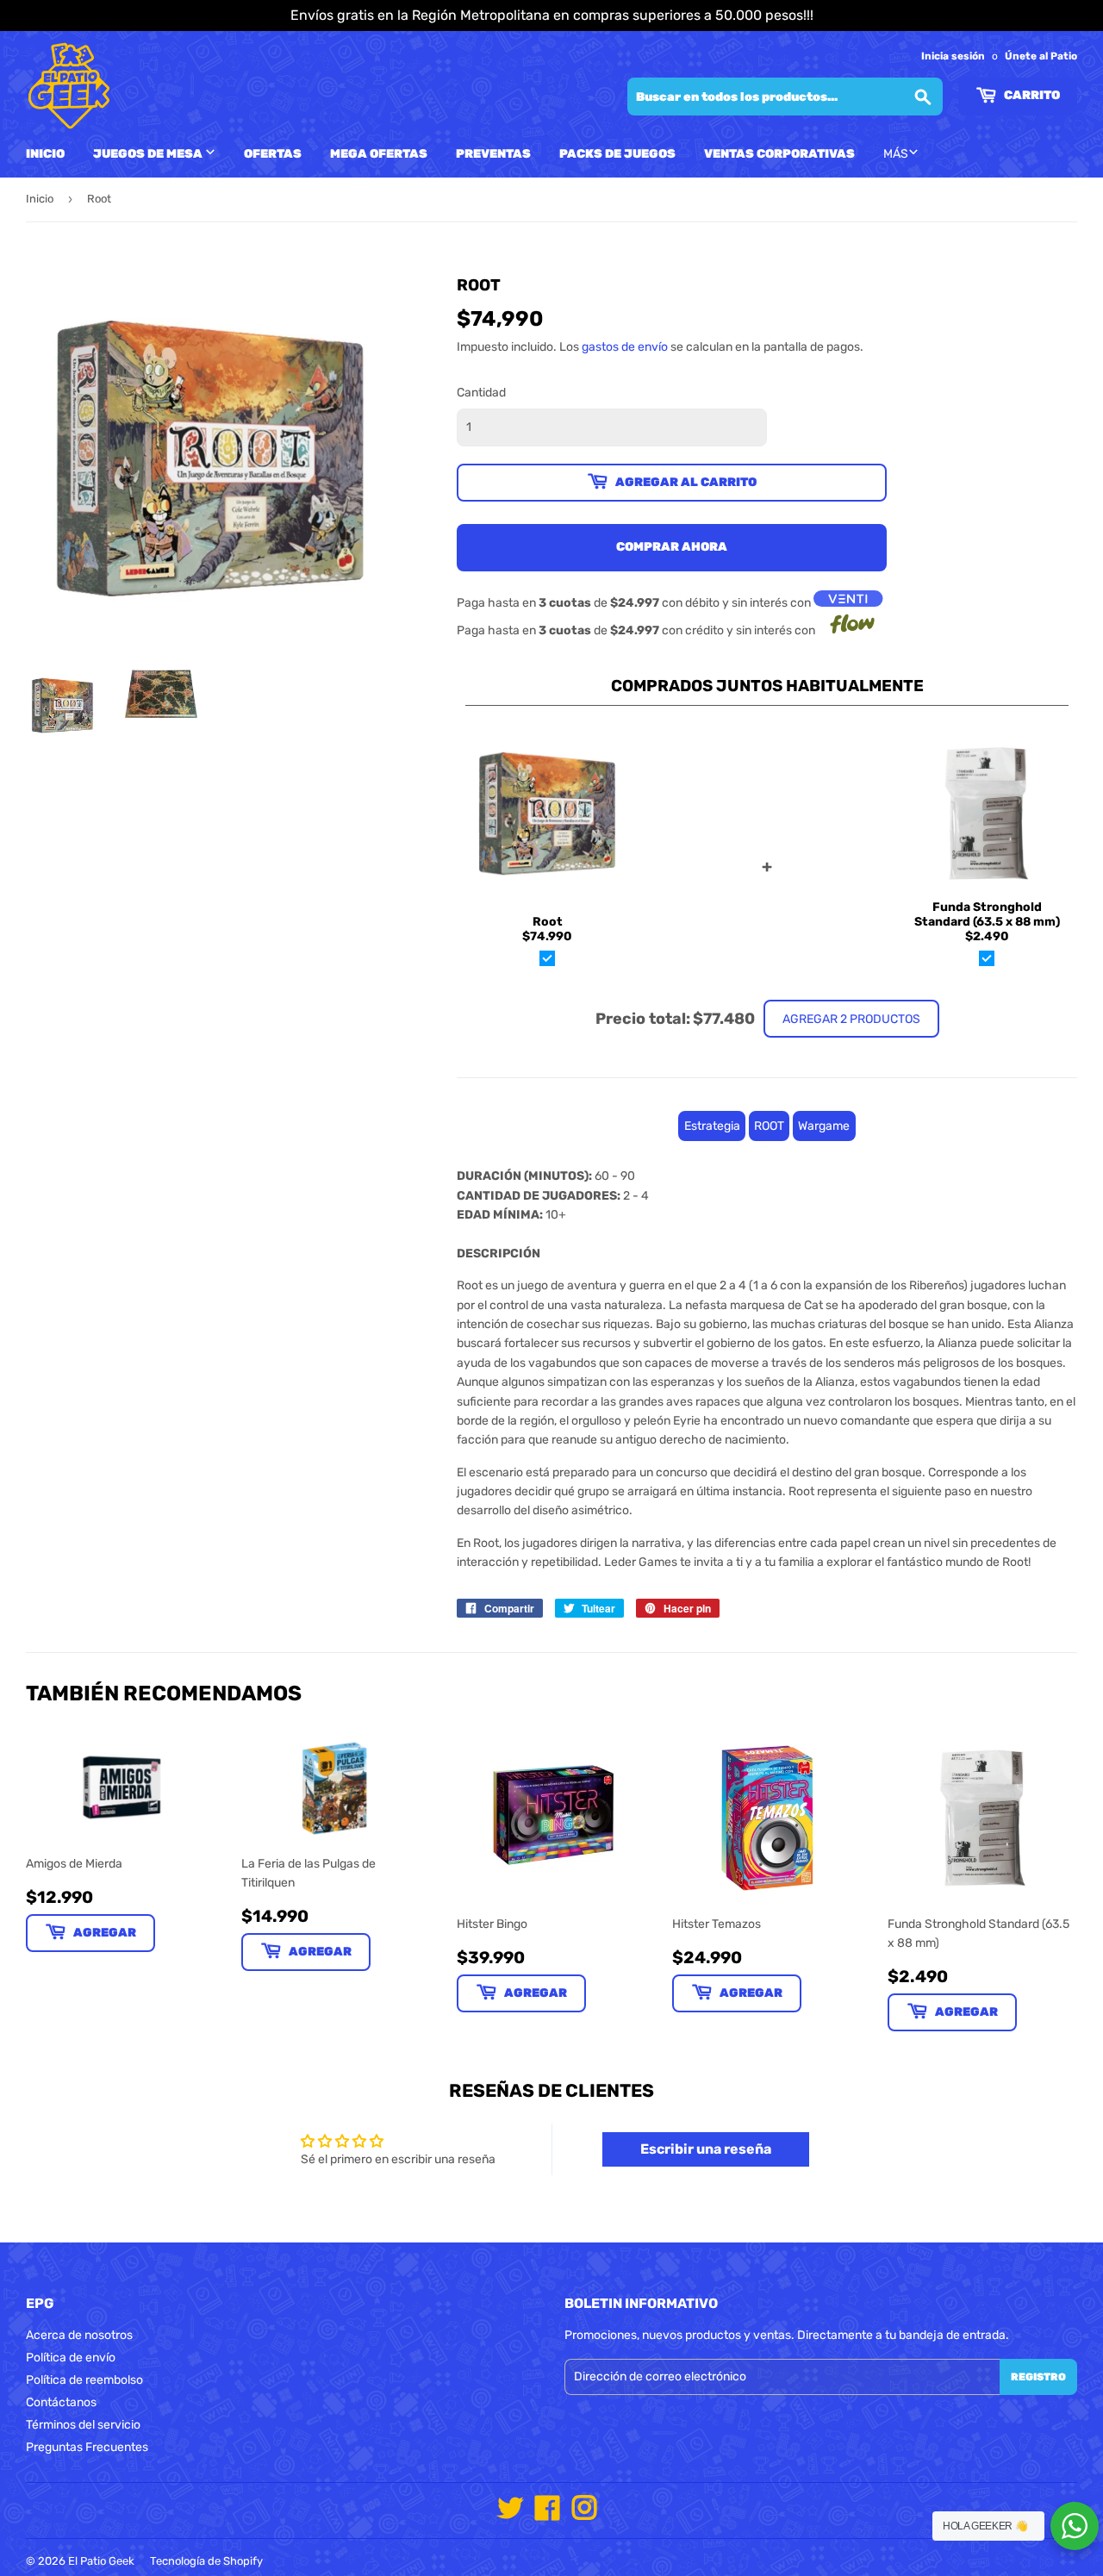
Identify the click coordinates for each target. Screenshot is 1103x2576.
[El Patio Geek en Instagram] (584, 2514)
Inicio (45, 154)
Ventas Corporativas (779, 154)
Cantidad (481, 393)
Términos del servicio (83, 2425)
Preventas (493, 154)
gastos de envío (625, 347)
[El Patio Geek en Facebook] (547, 2514)
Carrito (1031, 95)
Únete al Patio (1041, 56)
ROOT (769, 1126)
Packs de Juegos (617, 154)
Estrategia (712, 1126)
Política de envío (71, 2358)
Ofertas (273, 154)
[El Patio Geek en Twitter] (510, 2514)
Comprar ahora (672, 547)
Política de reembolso (84, 2380)
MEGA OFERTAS (379, 154)
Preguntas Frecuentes (87, 2447)
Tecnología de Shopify (206, 2561)
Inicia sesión (953, 56)
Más (896, 154)
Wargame (824, 1126)
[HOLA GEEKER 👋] (1075, 2526)
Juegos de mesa (149, 154)
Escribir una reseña (706, 2149)
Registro (1038, 2377)
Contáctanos (61, 2402)
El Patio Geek (101, 2561)
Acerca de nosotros (79, 2335)
